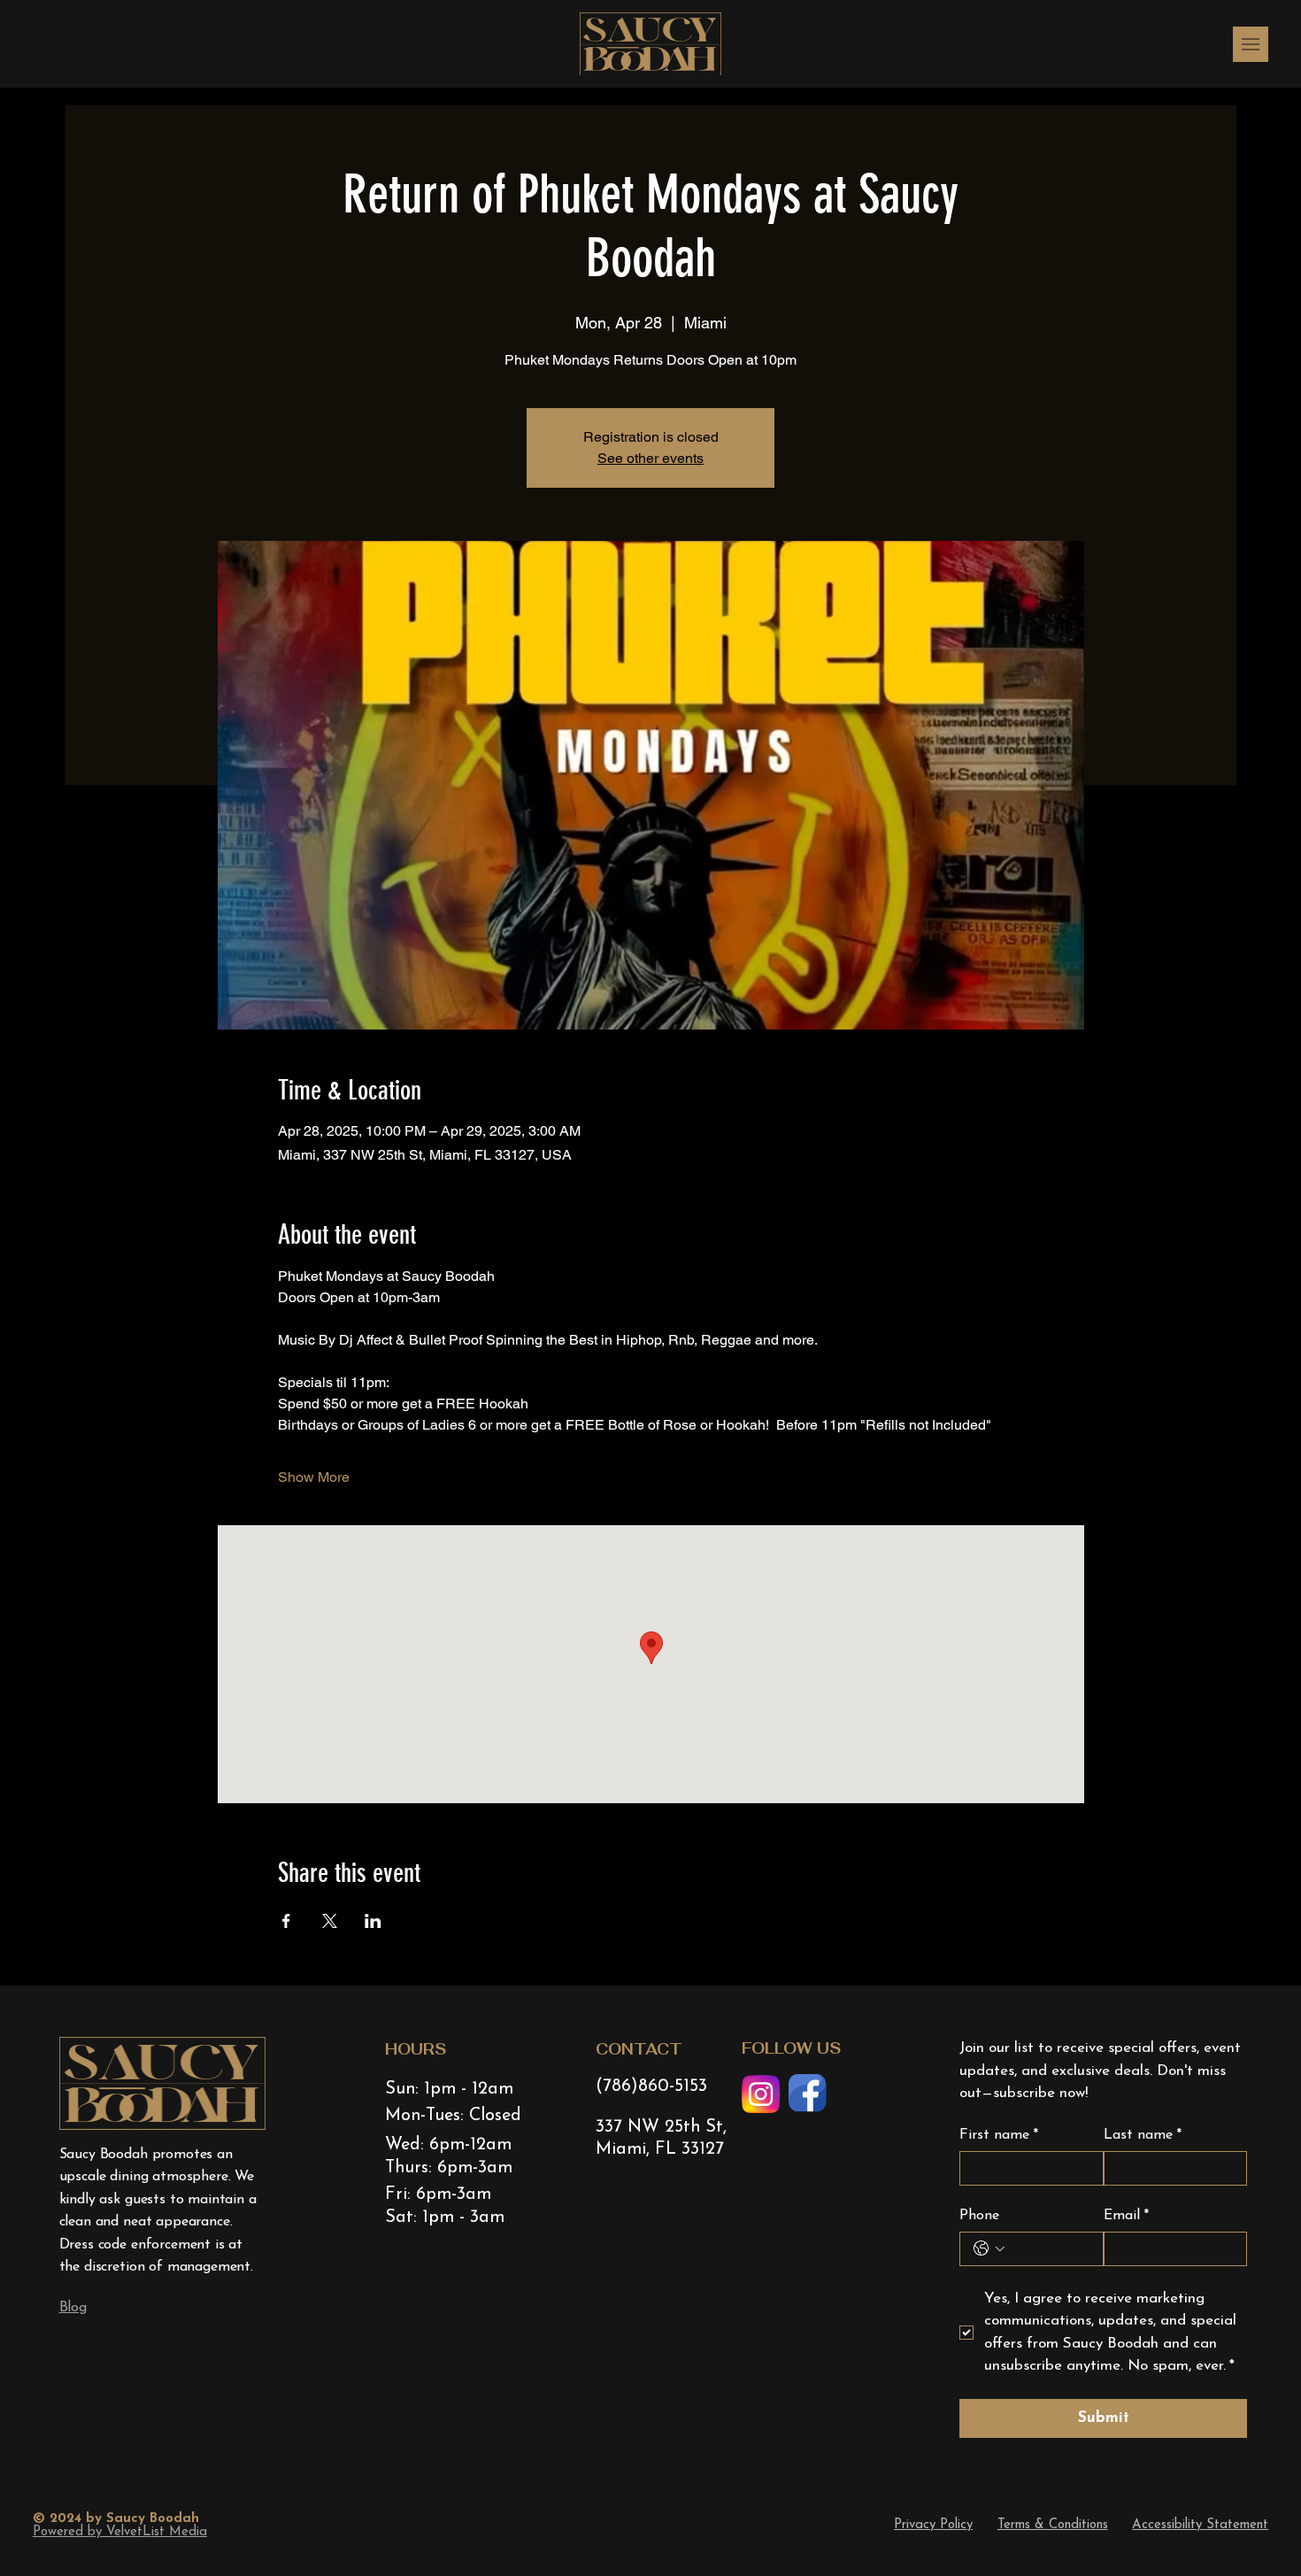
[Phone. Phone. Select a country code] (989, 2248)
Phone (979, 2216)
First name (999, 2135)
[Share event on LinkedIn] (373, 1921)
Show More (314, 1477)
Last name (1143, 2135)
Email (1126, 2216)
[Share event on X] (330, 1921)
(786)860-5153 (651, 2086)
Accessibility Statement (1200, 2525)
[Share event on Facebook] (286, 1921)
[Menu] (1251, 44)
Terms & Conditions (1053, 2525)
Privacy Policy (933, 2525)
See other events (650, 458)
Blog (73, 2308)
